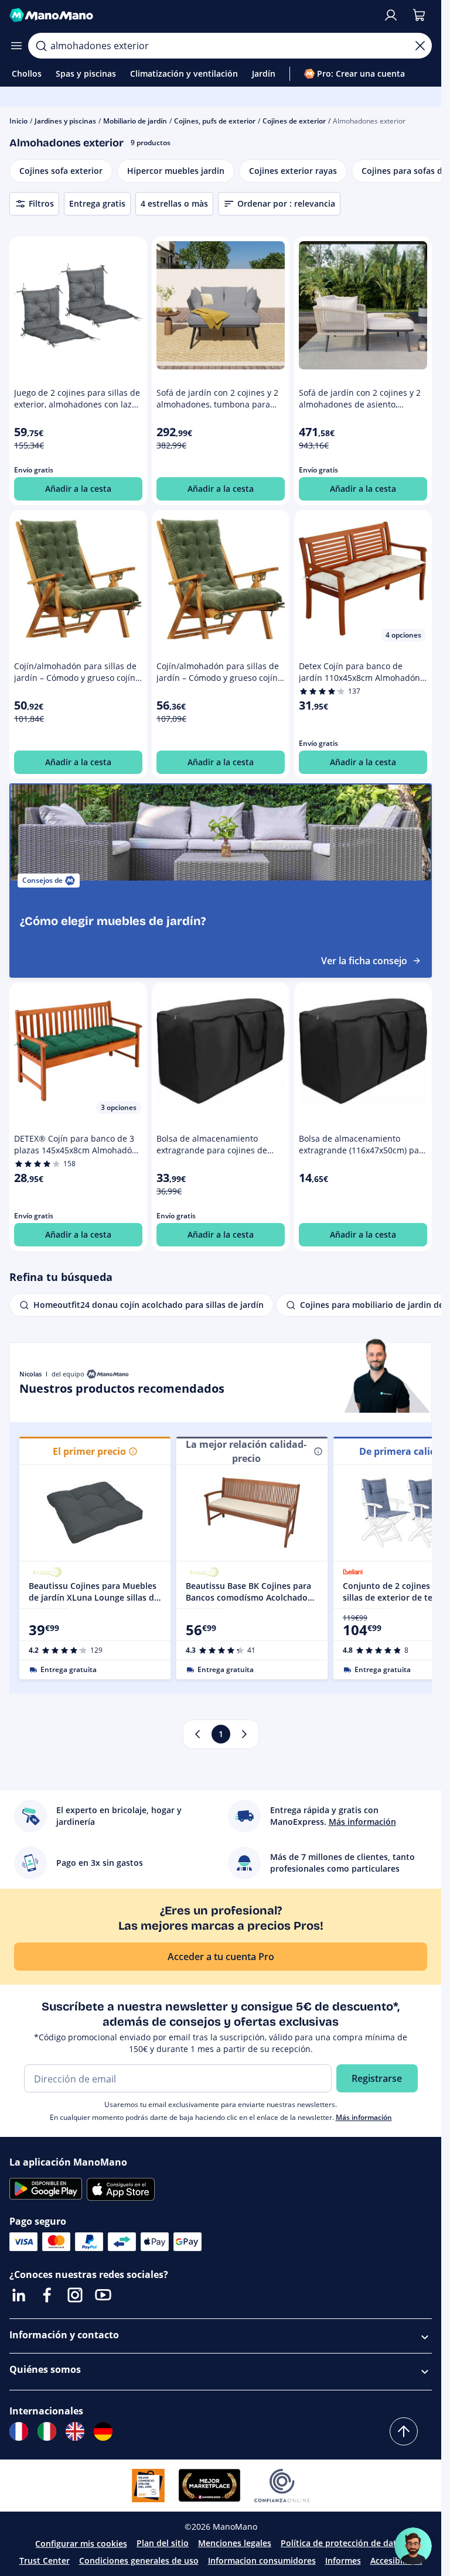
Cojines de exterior (294, 121)
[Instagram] (75, 2295)
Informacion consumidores (262, 2560)
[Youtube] (103, 2295)
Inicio (18, 121)
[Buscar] (41, 46)
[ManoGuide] (413, 2546)
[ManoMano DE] (103, 2431)
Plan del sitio (163, 2543)
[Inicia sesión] (391, 15)
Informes (343, 2560)
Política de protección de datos (343, 2543)
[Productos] (16, 46)
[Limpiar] (420, 46)
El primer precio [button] (89, 1451)
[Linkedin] (19, 2295)
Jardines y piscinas (65, 121)
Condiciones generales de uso (139, 2560)
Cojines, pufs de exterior (215, 121)
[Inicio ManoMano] (191, 15)
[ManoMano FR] (19, 2431)
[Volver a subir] (404, 2431)
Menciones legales (235, 2543)
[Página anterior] (197, 1734)
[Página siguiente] (244, 1734)
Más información (364, 2117)
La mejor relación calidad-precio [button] (246, 1451)
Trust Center (45, 2560)
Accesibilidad (396, 2560)
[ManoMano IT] (47, 2431)
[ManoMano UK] (75, 2431)
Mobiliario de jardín (135, 121)
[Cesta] (419, 15)
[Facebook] (47, 2295)
